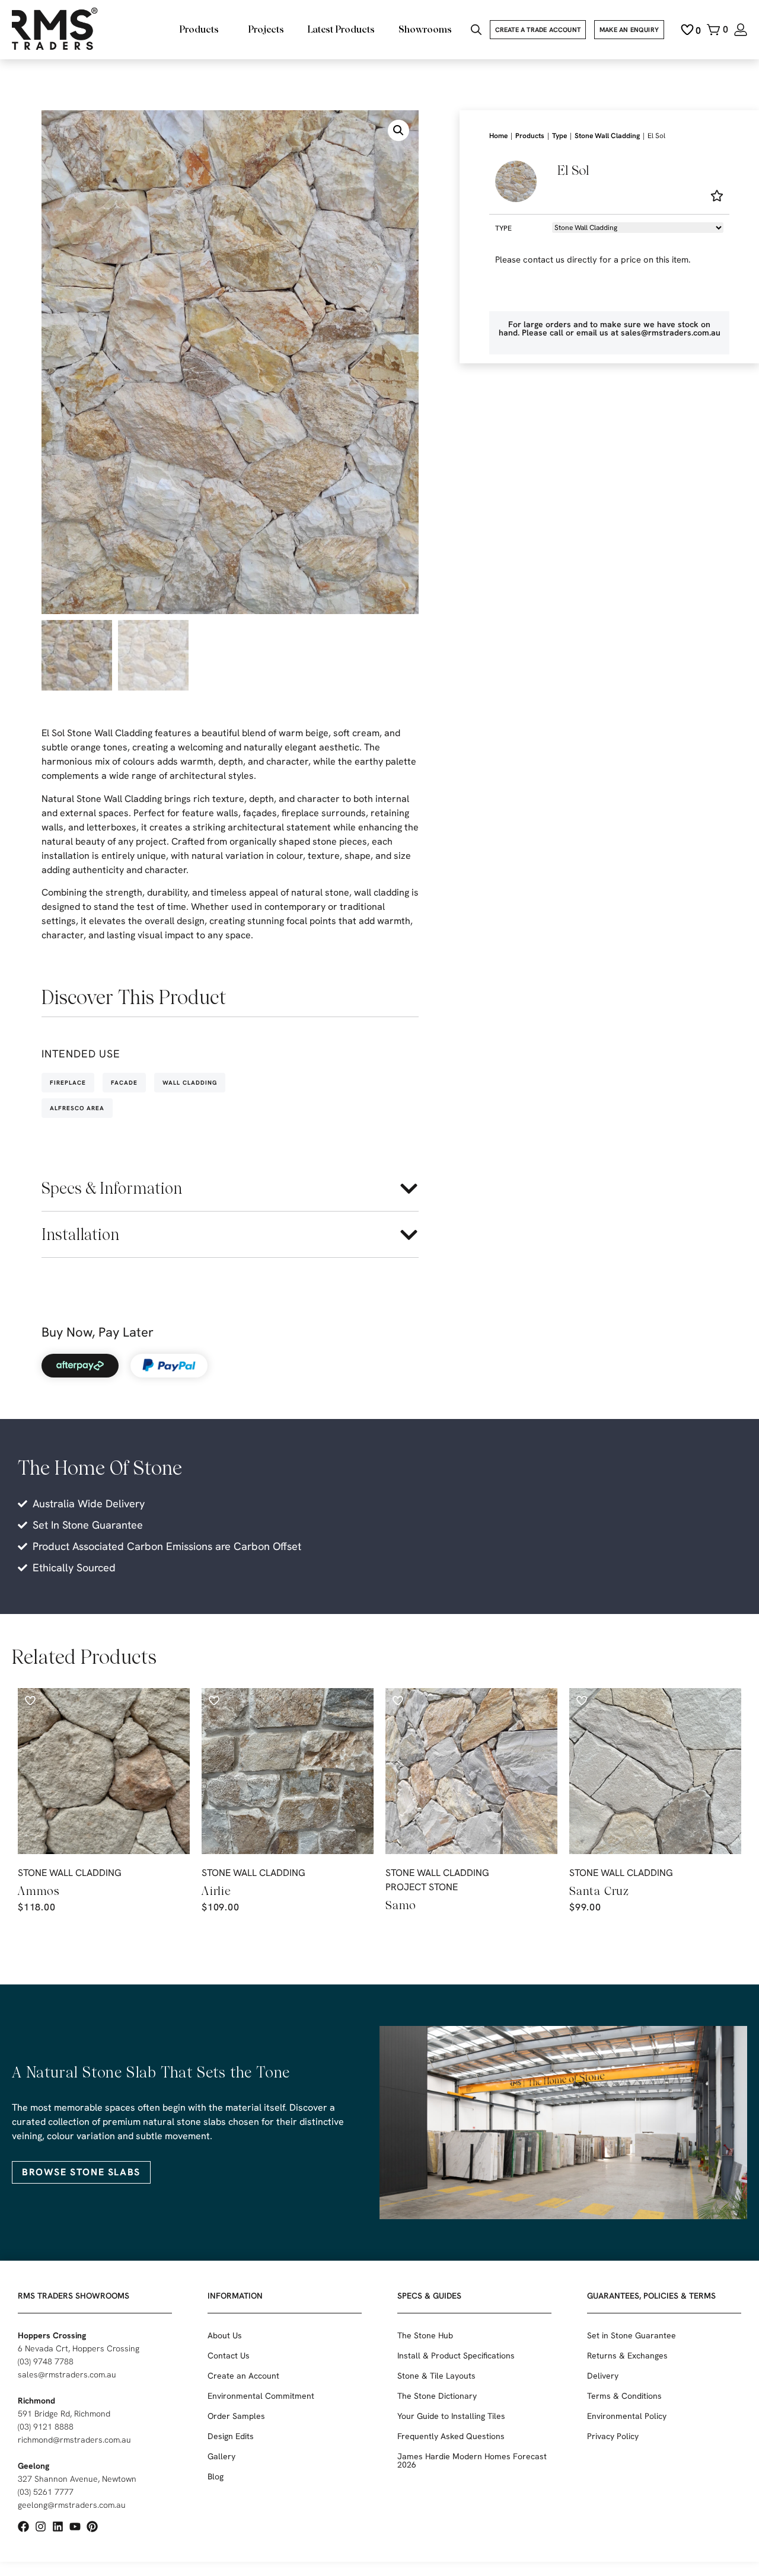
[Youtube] (75, 2527)
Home (498, 136)
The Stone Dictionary (437, 2396)
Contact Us (229, 2356)
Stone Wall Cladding (607, 136)
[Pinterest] (92, 2527)
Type (559, 136)
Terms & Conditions (624, 2396)
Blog (216, 2476)
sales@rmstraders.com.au (67, 2374)
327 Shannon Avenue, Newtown (77, 2479)
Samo (401, 1905)
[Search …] (476, 31)
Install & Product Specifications (456, 2356)
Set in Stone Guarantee (632, 2335)
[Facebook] (23, 2527)
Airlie (216, 1891)
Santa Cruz (599, 1891)
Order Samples (236, 2416)
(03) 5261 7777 (46, 2492)
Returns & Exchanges (627, 2356)
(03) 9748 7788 (46, 2361)
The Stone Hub (425, 2335)
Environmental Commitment (261, 2396)
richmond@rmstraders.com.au (74, 2440)
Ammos (39, 1891)
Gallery (221, 2456)
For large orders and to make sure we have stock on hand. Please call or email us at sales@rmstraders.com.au (610, 328)
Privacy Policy (613, 2436)
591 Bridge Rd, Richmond (64, 2414)
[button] (398, 130)
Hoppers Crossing (52, 2335)
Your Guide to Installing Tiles (451, 2416)
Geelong (34, 2466)
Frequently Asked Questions (451, 2436)
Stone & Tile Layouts (436, 2376)
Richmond (36, 2401)
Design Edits (231, 2436)
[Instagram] (41, 2527)
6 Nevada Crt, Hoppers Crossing (79, 2348)
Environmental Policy (627, 2416)
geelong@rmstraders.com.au (72, 2505)
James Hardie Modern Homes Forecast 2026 (472, 2460)
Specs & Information (112, 1188)
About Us (225, 2335)
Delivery (603, 2376)
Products (530, 136)
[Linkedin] (58, 2527)
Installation (80, 1234)
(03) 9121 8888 (46, 2427)
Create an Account (243, 2376)
